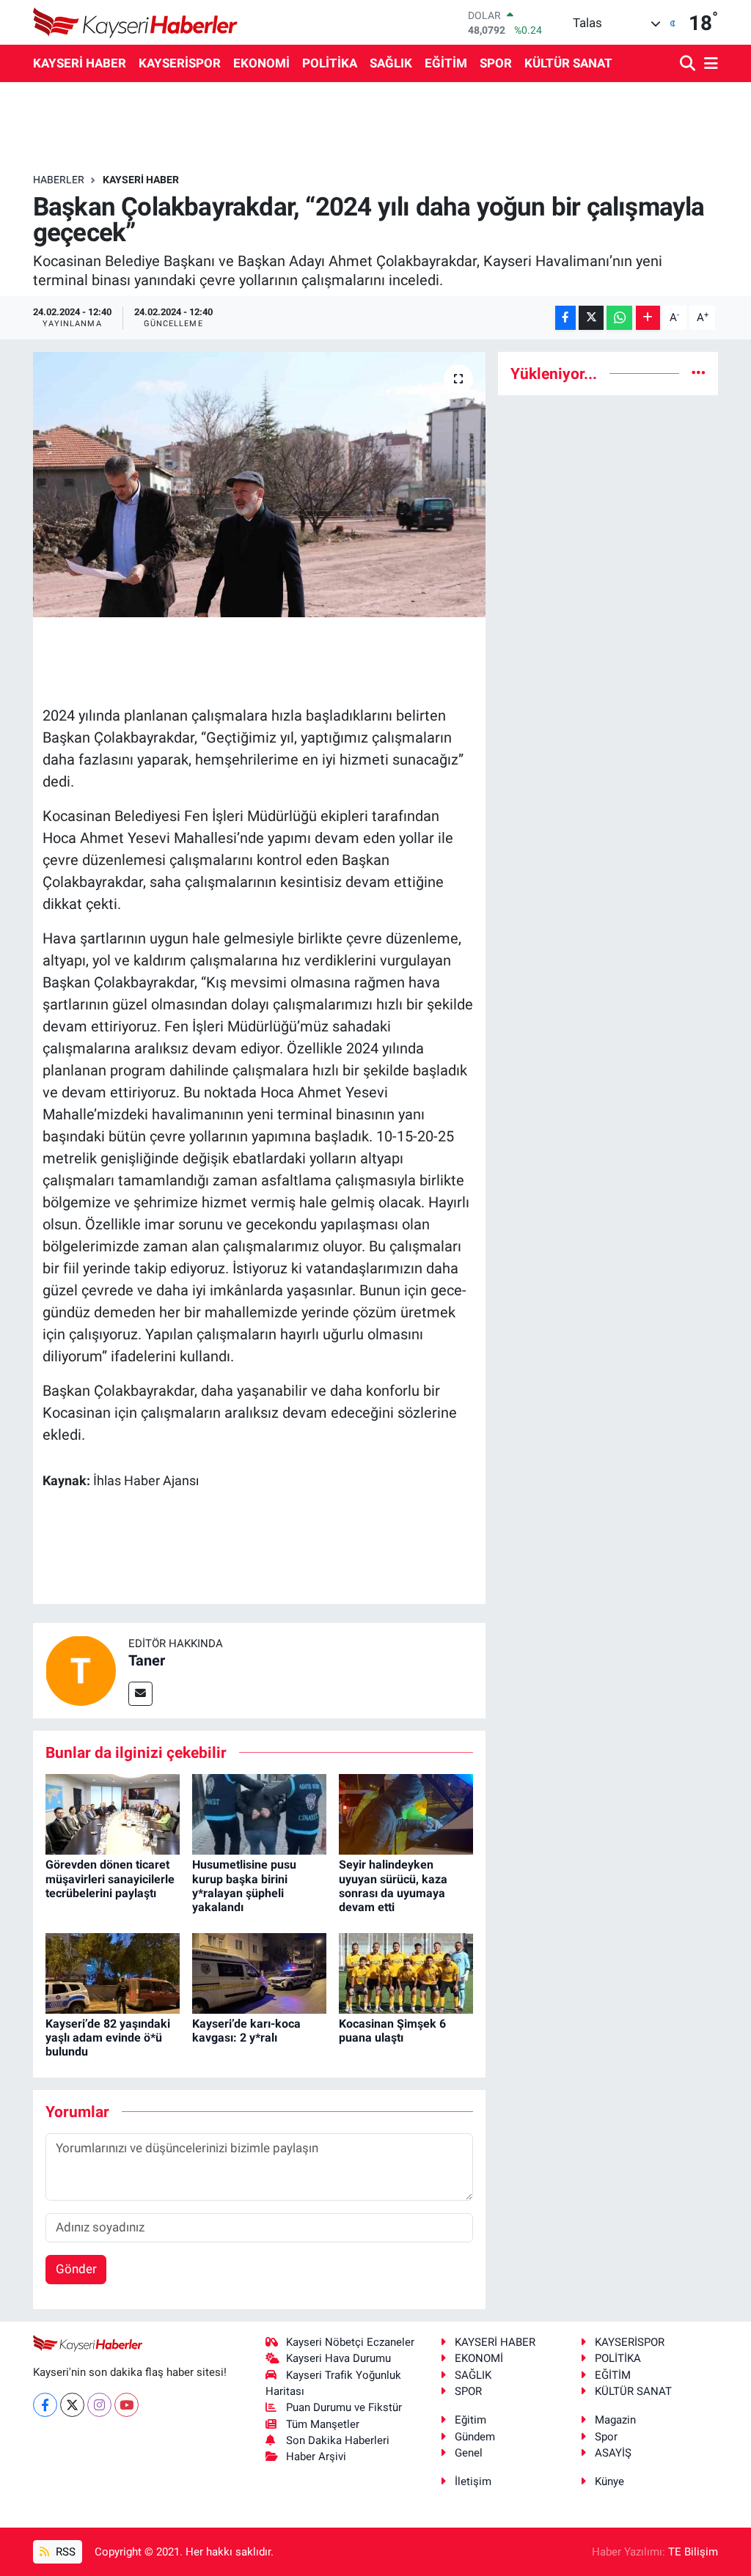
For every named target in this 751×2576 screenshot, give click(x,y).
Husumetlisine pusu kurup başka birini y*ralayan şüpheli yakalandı (244, 1886)
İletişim (473, 2481)
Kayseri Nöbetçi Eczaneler (350, 2342)
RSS (64, 2552)
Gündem (475, 2437)
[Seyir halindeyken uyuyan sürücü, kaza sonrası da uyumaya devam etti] (406, 1814)
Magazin (615, 2420)
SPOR (496, 63)
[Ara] (689, 64)
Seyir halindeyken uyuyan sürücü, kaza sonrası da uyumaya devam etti (393, 1886)
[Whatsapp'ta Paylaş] (619, 318)
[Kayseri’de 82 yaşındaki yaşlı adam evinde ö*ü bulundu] (113, 1972)
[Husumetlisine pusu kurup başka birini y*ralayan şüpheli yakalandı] (259, 1814)
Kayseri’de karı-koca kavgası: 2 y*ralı (246, 2031)
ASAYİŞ (613, 2453)
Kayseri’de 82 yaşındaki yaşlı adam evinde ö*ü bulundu (108, 2038)
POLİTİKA (330, 63)
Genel (469, 2453)
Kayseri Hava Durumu (338, 2358)
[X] (72, 2405)
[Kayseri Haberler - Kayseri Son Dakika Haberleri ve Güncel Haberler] (136, 22)
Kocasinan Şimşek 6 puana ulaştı (392, 2031)
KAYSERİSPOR (180, 63)
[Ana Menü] (708, 64)
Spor (606, 2437)
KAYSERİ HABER (80, 63)
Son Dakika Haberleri (338, 2440)
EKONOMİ (261, 63)
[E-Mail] (140, 1694)
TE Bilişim (693, 2552)
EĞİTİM (446, 63)
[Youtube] (127, 2405)
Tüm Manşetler (323, 2424)
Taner (147, 1660)
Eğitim (470, 2420)
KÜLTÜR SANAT (568, 63)
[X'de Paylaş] (591, 318)
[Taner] (81, 1669)
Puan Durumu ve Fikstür (344, 2407)
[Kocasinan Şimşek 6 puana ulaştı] (406, 1972)
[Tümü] (699, 373)
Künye (609, 2481)
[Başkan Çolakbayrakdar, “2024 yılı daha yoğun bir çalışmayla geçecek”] (259, 485)
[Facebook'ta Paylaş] (565, 318)
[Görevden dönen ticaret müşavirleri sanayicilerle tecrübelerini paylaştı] (113, 1814)
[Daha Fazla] (648, 318)
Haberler (59, 180)
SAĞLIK (391, 63)
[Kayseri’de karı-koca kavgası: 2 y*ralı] (259, 1972)
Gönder (76, 2269)
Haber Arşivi (316, 2457)
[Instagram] (99, 2405)
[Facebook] (45, 2405)
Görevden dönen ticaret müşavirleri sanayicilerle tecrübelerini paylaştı (110, 1878)
